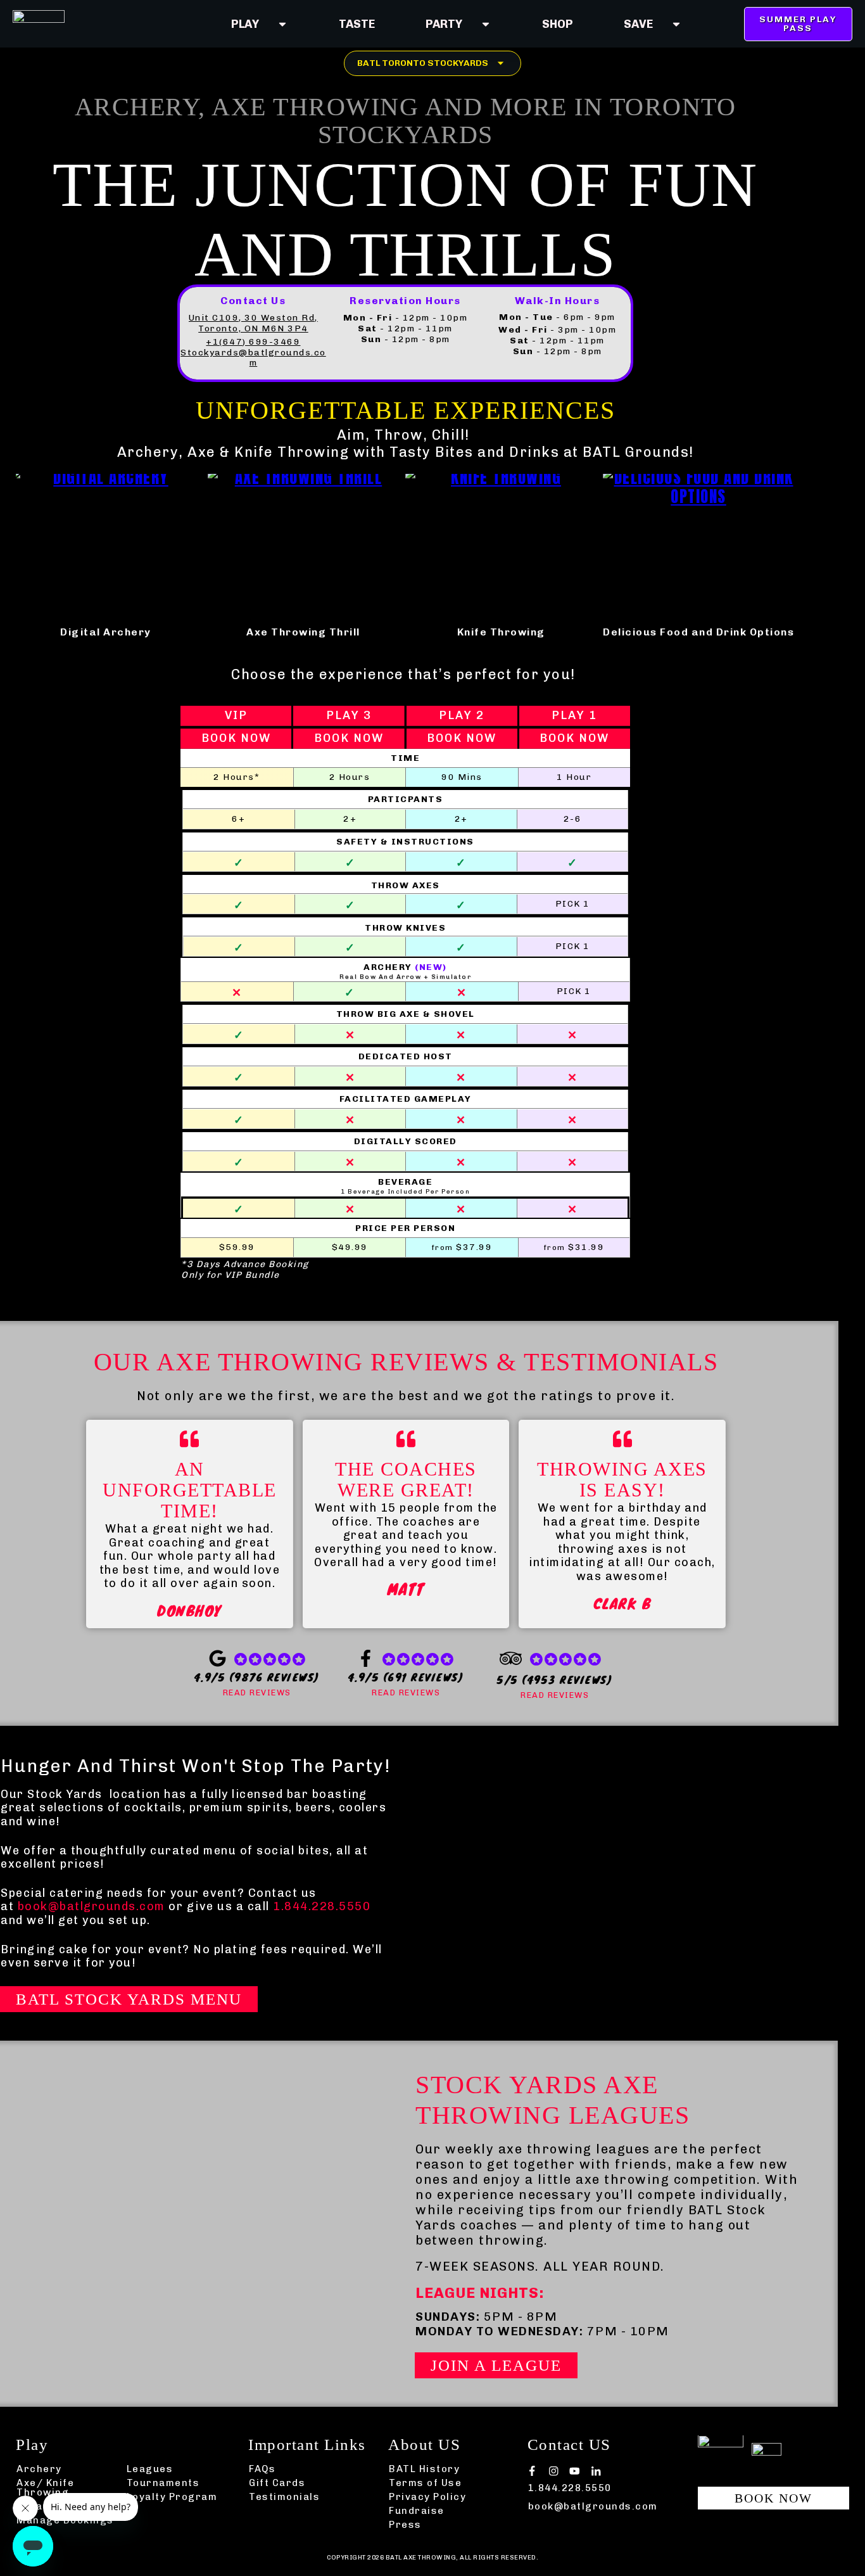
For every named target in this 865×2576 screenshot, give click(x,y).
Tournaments (163, 2483)
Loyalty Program (172, 2497)
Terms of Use (425, 2483)
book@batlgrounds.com (92, 1906)
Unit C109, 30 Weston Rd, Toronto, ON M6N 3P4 (253, 323)
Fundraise (417, 2511)
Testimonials (284, 2497)
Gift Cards (277, 2483)
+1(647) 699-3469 (253, 342)
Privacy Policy (427, 2497)
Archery (39, 2469)
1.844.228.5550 (322, 1906)
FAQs (262, 2469)
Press (405, 2525)
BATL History (424, 2469)
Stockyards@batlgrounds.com (253, 358)
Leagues (150, 2469)
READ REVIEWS (257, 1693)
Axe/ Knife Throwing (45, 2488)
